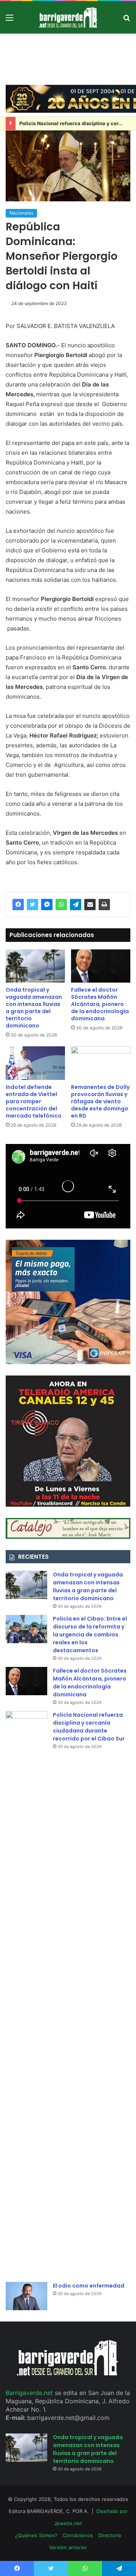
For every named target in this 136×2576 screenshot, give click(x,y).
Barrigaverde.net (30, 2393)
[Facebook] (18, 905)
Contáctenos (78, 2535)
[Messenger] (47, 905)
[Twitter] (32, 905)
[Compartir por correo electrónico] (90, 905)
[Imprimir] (104, 905)
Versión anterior (68, 2547)
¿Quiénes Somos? (36, 2535)
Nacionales (21, 213)
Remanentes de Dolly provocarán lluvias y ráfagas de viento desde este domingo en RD (100, 1101)
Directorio (110, 2535)
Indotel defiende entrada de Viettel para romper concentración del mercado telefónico (34, 1101)
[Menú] (9, 20)
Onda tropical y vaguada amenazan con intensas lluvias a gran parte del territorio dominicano (34, 1008)
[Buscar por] (127, 20)
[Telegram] (76, 905)
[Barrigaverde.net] (68, 17)
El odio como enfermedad (89, 2286)
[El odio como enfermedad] (26, 2296)
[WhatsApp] (61, 905)
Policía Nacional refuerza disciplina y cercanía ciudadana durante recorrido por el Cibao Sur (89, 1727)
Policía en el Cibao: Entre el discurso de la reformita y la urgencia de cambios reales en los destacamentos (90, 1635)
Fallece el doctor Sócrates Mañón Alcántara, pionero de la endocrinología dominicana (100, 1004)
